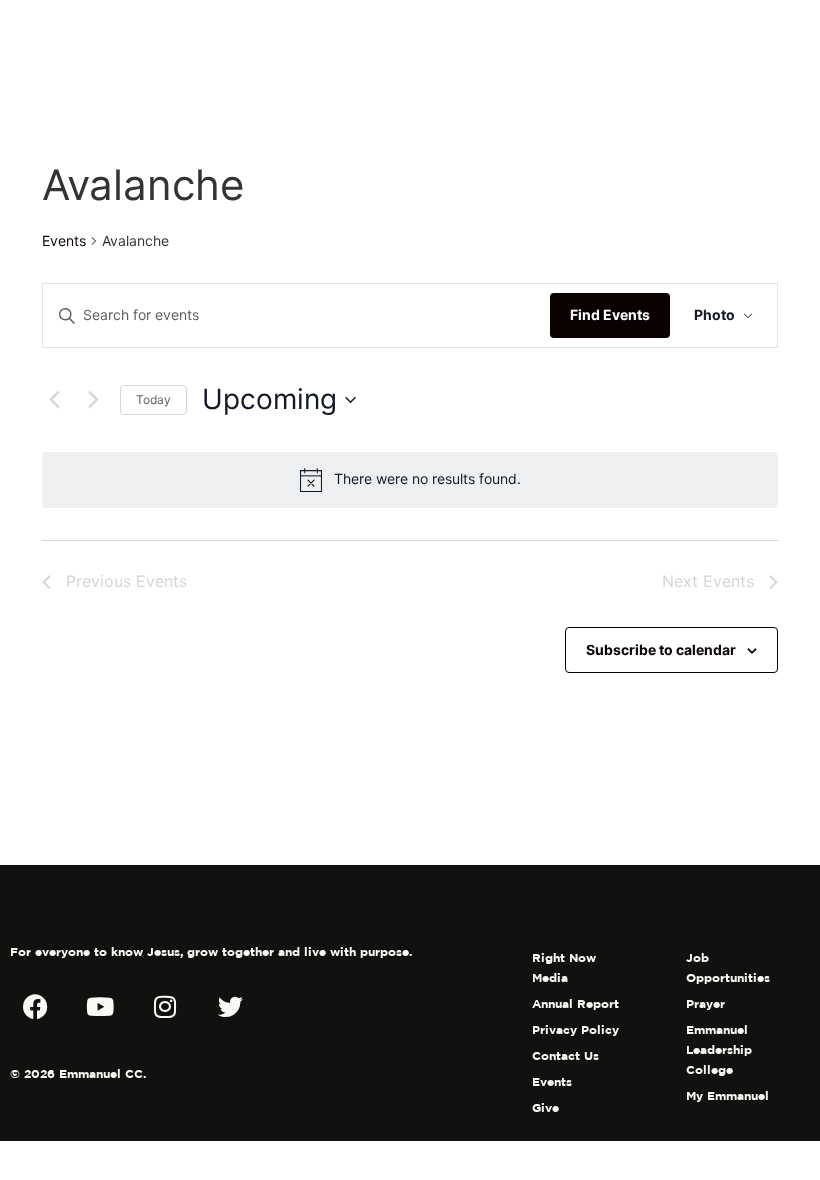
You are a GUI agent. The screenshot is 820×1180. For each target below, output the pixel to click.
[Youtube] (100, 1006)
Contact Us (565, 1055)
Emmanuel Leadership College (719, 1049)
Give (545, 1107)
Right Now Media (564, 967)
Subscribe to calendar (661, 649)
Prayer (705, 1003)
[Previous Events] (54, 400)
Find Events (610, 314)
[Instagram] (165, 1006)
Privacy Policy (575, 1029)
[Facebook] (35, 1006)
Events (64, 240)
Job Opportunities (728, 967)
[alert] (410, 480)
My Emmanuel (727, 1095)
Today (153, 399)
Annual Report (575, 1003)
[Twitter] (230, 1006)
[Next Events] (93, 400)
